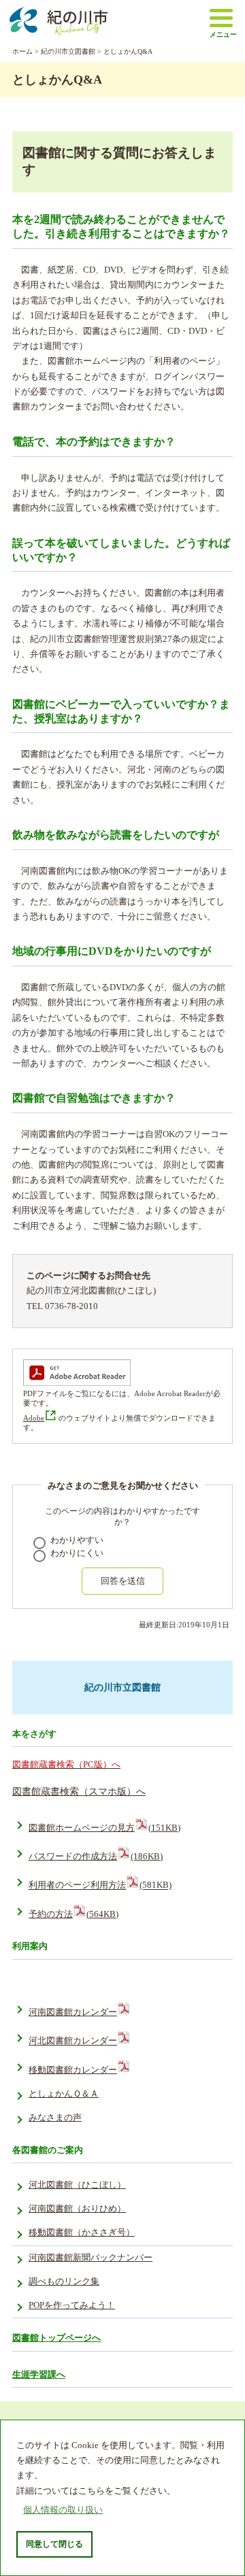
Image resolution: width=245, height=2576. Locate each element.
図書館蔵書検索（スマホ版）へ (79, 1791)
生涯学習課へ (39, 2374)
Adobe (34, 1418)
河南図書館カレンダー (73, 2012)
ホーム (22, 51)
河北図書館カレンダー (73, 2041)
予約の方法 (73, 1914)
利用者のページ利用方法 (100, 1886)
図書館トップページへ (56, 2338)
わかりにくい (77, 1553)
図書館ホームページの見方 (104, 1828)
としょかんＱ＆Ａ (64, 2094)
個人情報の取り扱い (63, 2510)
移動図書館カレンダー (73, 2070)
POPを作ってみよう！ (72, 2305)
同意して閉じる (54, 2544)
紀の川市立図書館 (68, 51)
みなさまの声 (55, 2118)
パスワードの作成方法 (96, 1857)
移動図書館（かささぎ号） (82, 2233)
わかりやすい (77, 1540)
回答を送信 (123, 1581)
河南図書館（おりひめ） (77, 2209)
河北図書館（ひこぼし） (77, 2185)
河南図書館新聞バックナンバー (91, 2258)
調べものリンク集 (64, 2282)
